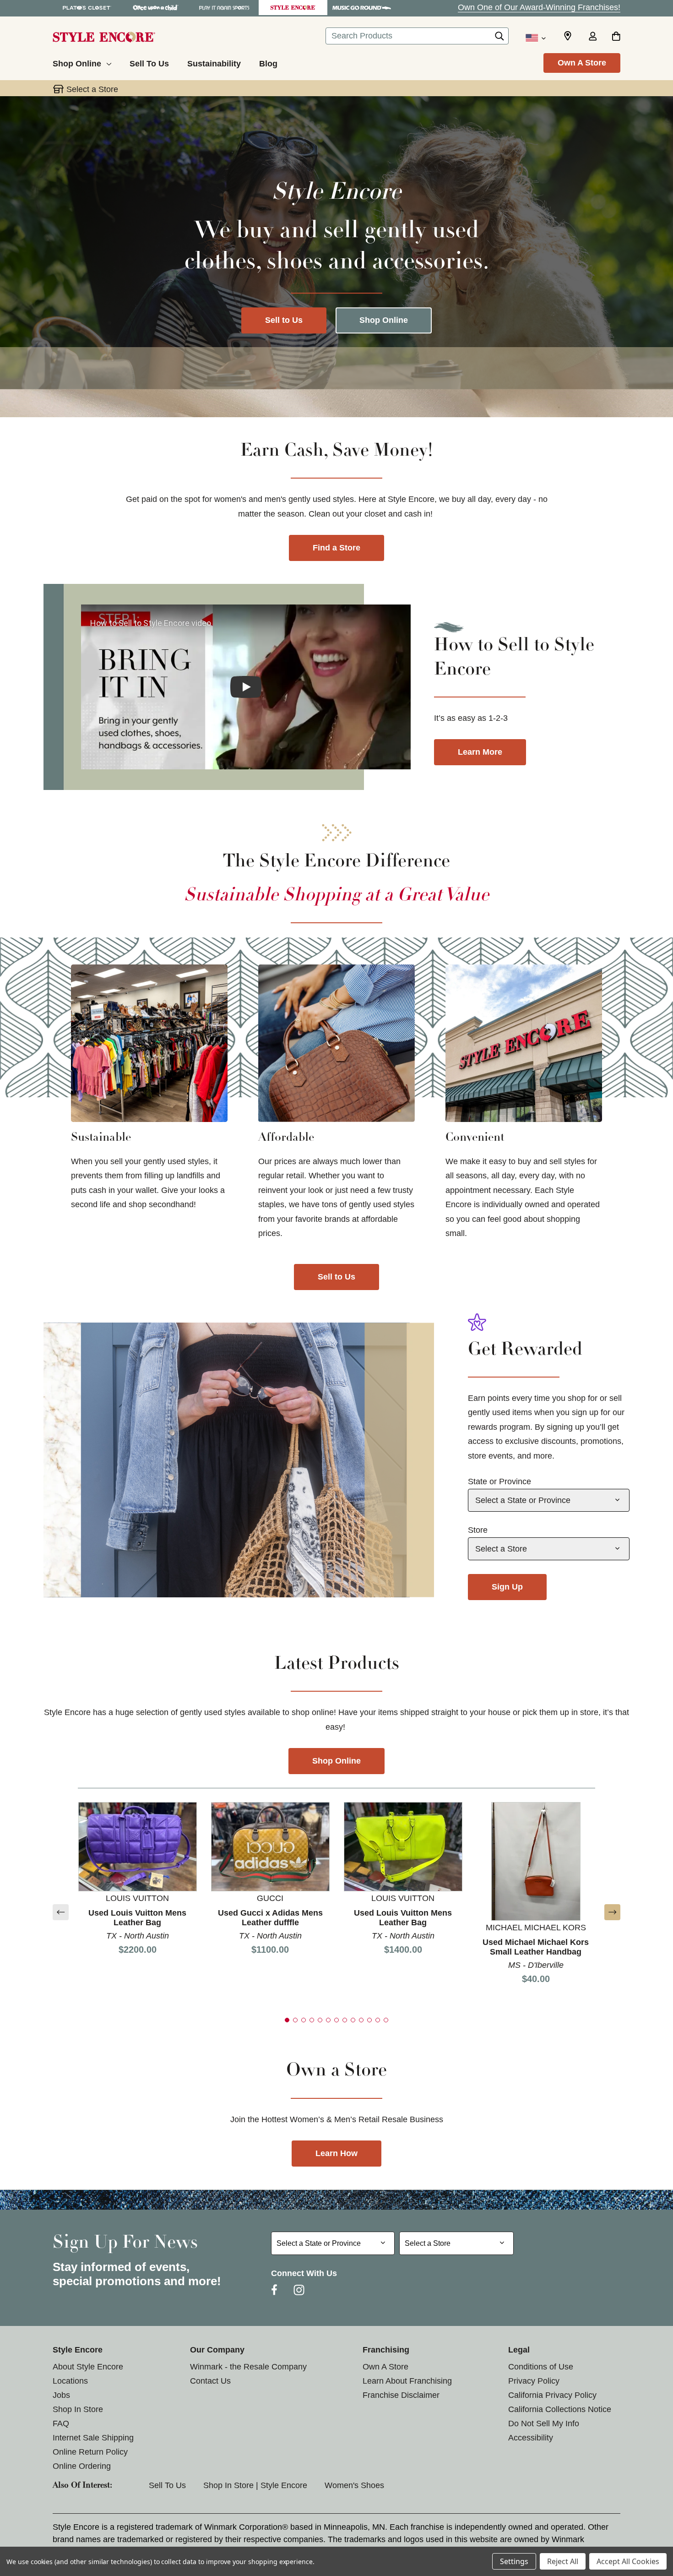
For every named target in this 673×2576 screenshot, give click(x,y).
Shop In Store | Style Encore (255, 2485)
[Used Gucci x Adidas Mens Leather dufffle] (270, 1846)
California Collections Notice (560, 2409)
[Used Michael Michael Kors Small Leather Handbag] (536, 1861)
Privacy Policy (534, 2381)
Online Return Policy (90, 2452)
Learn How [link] (336, 2153)
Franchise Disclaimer (401, 2395)
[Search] (499, 38)
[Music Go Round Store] (362, 8)
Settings (514, 2561)
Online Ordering (82, 2466)
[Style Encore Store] (293, 8)
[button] (61, 1912)
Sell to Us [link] (336, 1277)
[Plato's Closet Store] (87, 8)
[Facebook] (274, 2290)
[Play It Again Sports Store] (224, 8)
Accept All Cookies (628, 2561)
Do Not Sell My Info (544, 2424)
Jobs (61, 2395)
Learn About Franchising (407, 2381)
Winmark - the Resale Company (248, 2367)
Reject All (563, 2561)
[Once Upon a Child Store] (156, 8)
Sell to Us (284, 320)
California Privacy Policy (552, 2395)
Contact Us (210, 2381)
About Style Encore (88, 2367)
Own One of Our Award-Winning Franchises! (539, 7)
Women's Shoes (354, 2485)
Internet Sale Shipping (93, 2438)
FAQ (61, 2424)
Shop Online (384, 320)
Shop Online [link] (336, 1761)
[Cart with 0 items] (616, 37)
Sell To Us (167, 2485)
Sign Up (507, 1587)
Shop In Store (78, 2409)
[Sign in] (592, 37)
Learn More (480, 752)
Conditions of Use (541, 2367)
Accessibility (531, 2438)
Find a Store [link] (336, 548)
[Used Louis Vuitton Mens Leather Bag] (138, 1846)
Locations (70, 2381)
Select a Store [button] (92, 89)
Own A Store (582, 63)
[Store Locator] (568, 36)
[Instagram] (299, 2290)
